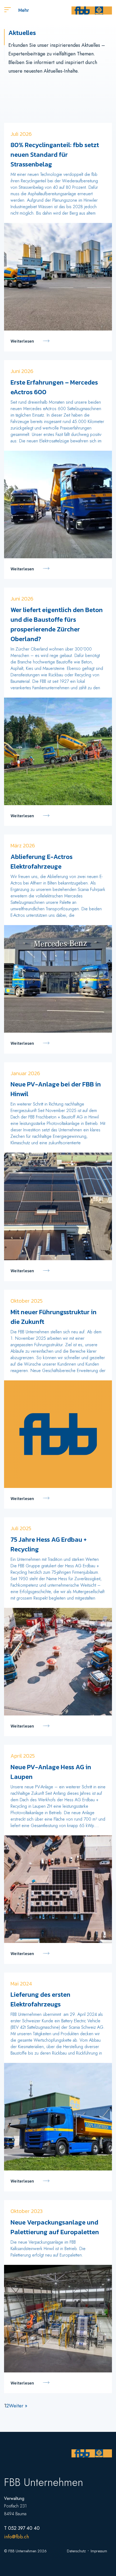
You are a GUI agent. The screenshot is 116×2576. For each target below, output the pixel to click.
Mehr (23, 10)
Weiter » (18, 2406)
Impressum (99, 2551)
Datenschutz (76, 2551)
